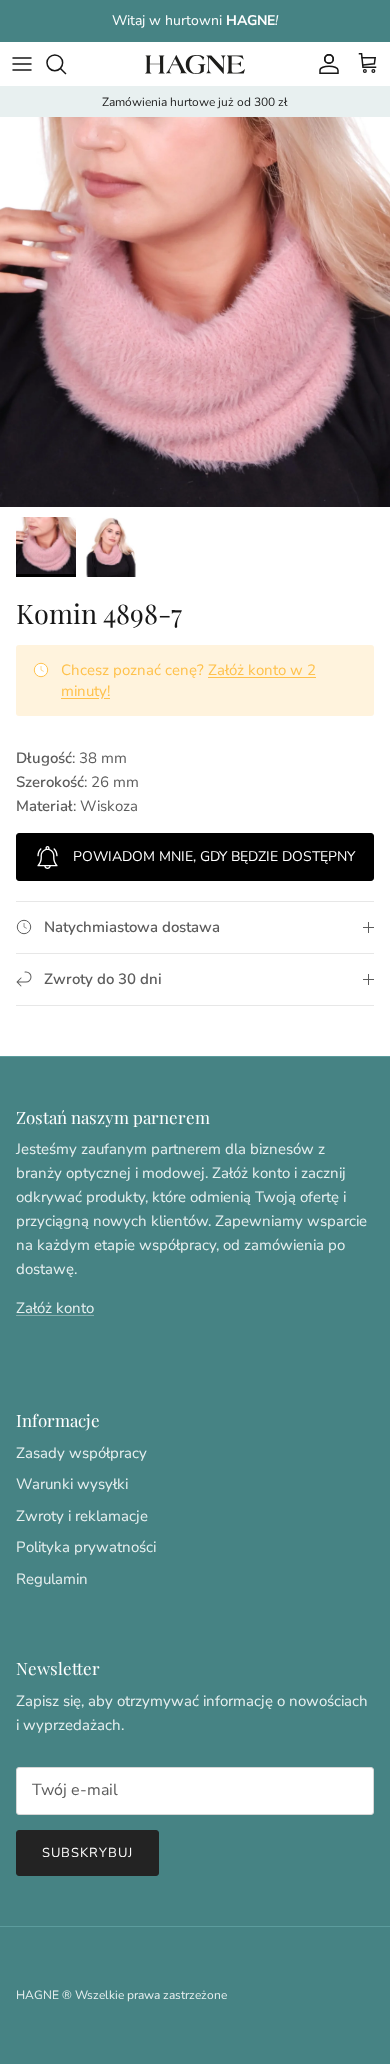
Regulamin (52, 1579)
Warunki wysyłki (72, 1484)
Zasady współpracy (81, 1453)
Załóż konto (55, 1308)
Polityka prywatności (86, 1547)
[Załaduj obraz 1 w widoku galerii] (195, 312)
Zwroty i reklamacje (82, 1516)
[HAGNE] (195, 63)
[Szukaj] (66, 64)
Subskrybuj (87, 1853)
